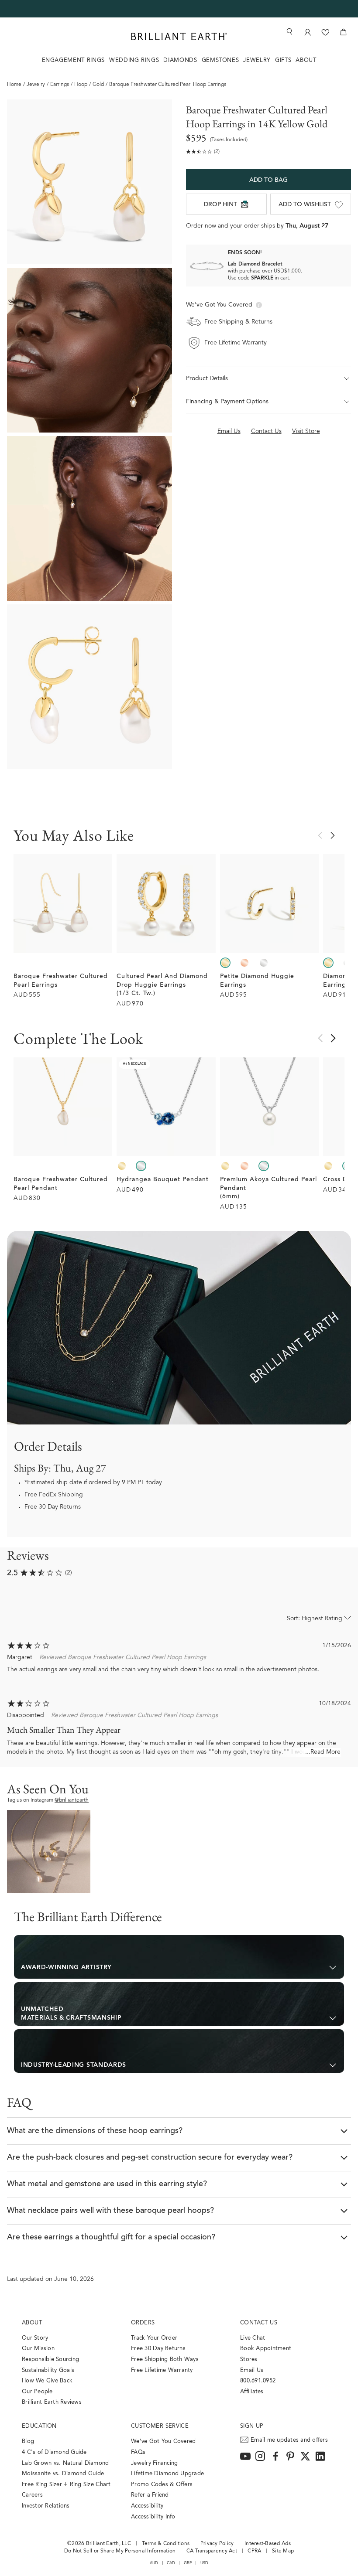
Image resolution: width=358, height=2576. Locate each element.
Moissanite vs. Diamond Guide (63, 2474)
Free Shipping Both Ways (165, 2360)
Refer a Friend (150, 2495)
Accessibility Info (153, 2517)
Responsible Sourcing (50, 2360)
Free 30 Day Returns (53, 1507)
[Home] (179, 36)
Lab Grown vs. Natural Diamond (65, 2463)
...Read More (323, 1752)
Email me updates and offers (289, 2440)
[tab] (179, 1957)
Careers (32, 2495)
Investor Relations (46, 2506)
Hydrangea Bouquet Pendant (163, 1180)
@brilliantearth (72, 1800)
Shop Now (49, 1851)
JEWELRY (257, 60)
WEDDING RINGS (134, 60)
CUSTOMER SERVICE (160, 2426)
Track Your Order (154, 2338)
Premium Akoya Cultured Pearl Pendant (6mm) (268, 1188)
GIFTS (283, 60)
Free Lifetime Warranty (162, 2370)
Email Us (252, 2370)
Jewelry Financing (154, 2463)
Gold (98, 85)
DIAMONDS (180, 60)
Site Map (283, 2551)
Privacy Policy (217, 2544)
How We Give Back (47, 2381)
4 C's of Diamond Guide (54, 2452)
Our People (37, 2392)
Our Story (35, 2338)
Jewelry (36, 85)
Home (14, 85)
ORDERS (143, 2323)
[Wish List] (325, 32)
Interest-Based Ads (268, 2544)
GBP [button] (188, 2563)
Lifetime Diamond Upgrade (167, 2474)
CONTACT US (259, 2323)
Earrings (60, 85)
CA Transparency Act (212, 2551)
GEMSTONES (220, 60)
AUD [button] (154, 2563)
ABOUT (306, 60)
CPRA (254, 2551)
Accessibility (147, 2506)
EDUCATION (39, 2426)
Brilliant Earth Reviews (52, 2402)
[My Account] (308, 32)
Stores (249, 2360)
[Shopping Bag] (343, 32)
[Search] (289, 32)
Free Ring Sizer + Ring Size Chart (66, 2485)
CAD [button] (171, 2563)
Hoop (81, 85)
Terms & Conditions (166, 2544)
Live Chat (253, 2338)
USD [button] (205, 2563)
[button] (268, 378)
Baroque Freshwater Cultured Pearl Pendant (61, 1184)
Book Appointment (266, 2349)
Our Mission (38, 2349)
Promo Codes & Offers (162, 2485)
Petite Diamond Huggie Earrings (257, 981)
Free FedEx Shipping (54, 1495)
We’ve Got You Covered (163, 2441)
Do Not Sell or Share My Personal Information (120, 2551)
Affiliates (252, 2392)
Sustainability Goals (48, 2370)
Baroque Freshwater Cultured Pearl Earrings (61, 981)
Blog (28, 2441)
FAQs (138, 2452)
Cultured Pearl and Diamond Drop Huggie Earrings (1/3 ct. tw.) (162, 985)
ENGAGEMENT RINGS (73, 60)
